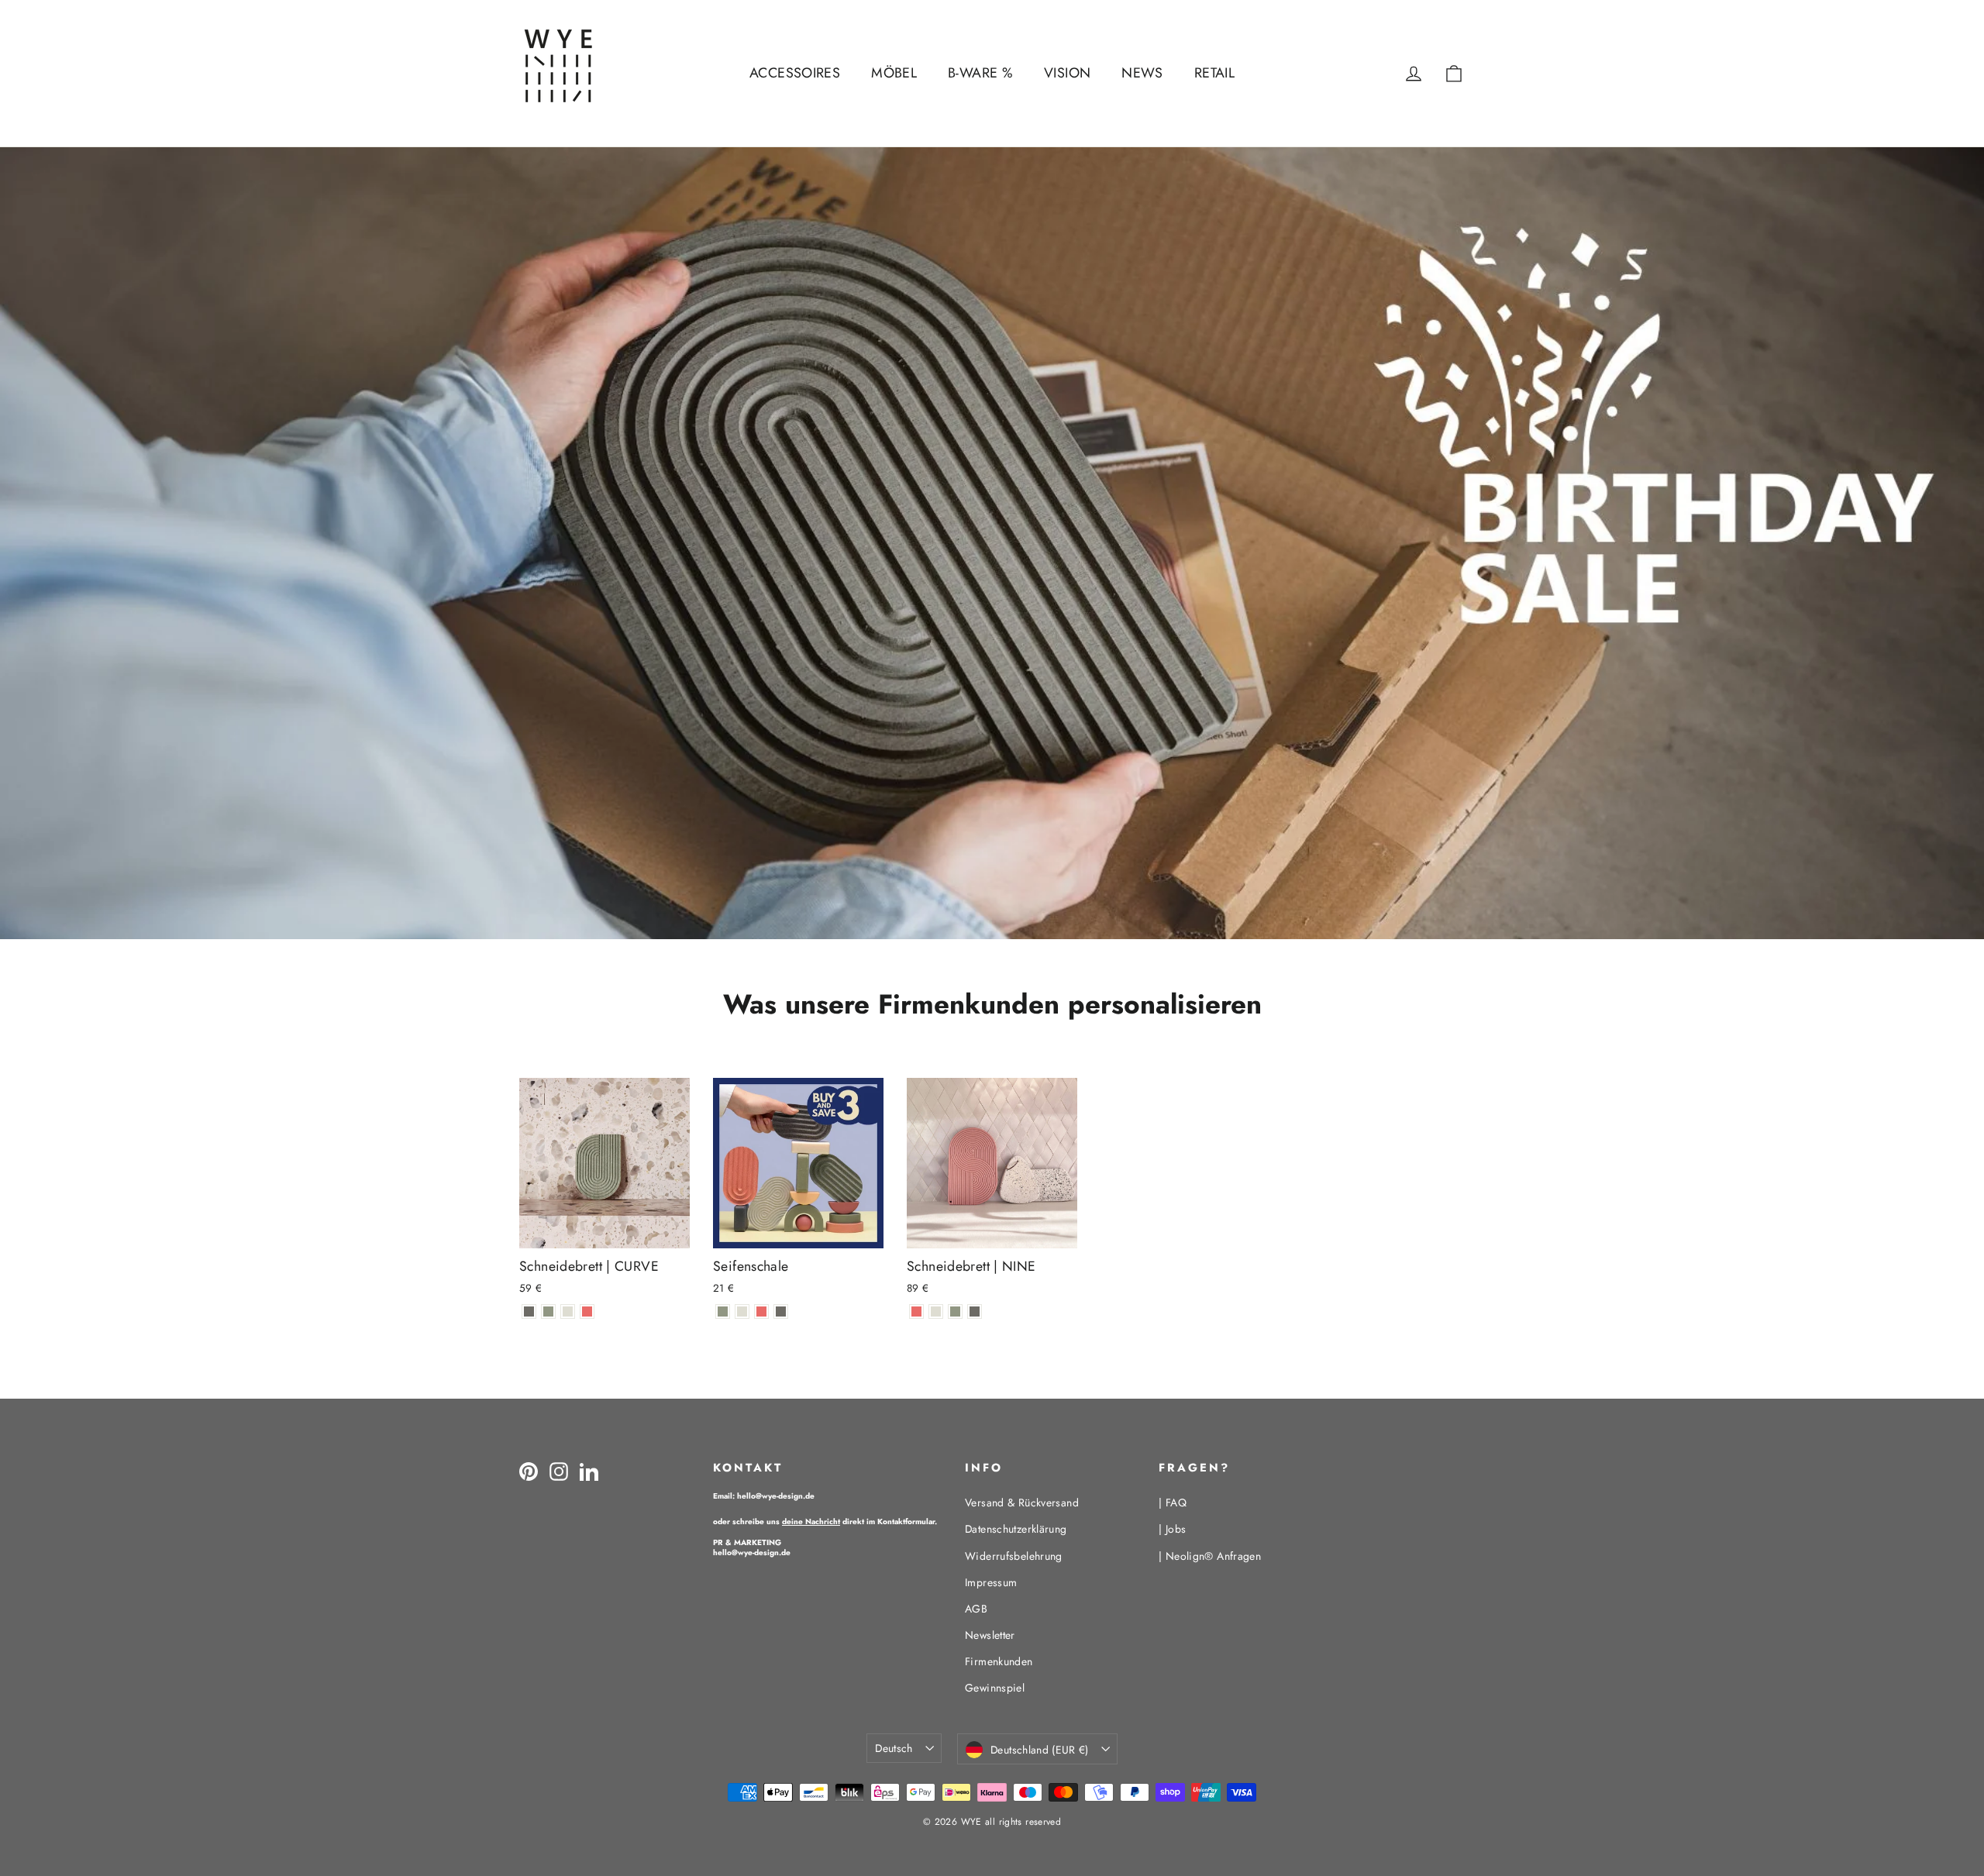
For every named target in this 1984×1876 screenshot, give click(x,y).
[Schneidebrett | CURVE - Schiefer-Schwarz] (529, 1311)
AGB (976, 1609)
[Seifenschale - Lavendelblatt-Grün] (723, 1311)
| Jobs (1172, 1529)
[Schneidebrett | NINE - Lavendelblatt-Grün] (955, 1311)
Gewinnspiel (995, 1688)
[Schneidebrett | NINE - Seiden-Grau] (936, 1311)
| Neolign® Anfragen (1210, 1556)
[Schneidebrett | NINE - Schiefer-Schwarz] (975, 1311)
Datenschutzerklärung (1016, 1529)
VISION (1067, 73)
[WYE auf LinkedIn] (589, 1471)
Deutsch (894, 1748)
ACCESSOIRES (795, 73)
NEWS (1142, 73)
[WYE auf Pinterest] (529, 1471)
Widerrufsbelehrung (1014, 1556)
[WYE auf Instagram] (559, 1471)
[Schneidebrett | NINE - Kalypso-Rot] (916, 1311)
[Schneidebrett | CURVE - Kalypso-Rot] (587, 1311)
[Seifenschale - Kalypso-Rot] (761, 1311)
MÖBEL (894, 73)
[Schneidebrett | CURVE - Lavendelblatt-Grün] (548, 1311)
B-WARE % (980, 73)
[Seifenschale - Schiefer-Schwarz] (781, 1311)
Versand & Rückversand (1022, 1503)
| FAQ (1173, 1503)
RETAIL (1214, 73)
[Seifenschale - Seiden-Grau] (742, 1311)
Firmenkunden (999, 1661)
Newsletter (990, 1635)
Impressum (991, 1582)
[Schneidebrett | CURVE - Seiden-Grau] (568, 1311)
